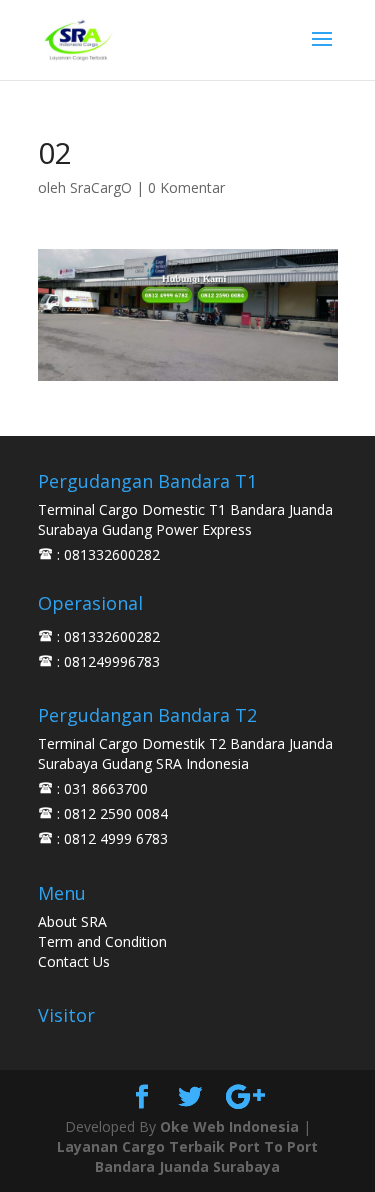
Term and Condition (102, 941)
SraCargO (101, 187)
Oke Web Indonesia (229, 1126)
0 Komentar (186, 187)
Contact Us (74, 961)
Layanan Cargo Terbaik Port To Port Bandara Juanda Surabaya (187, 1156)
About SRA (72, 921)
